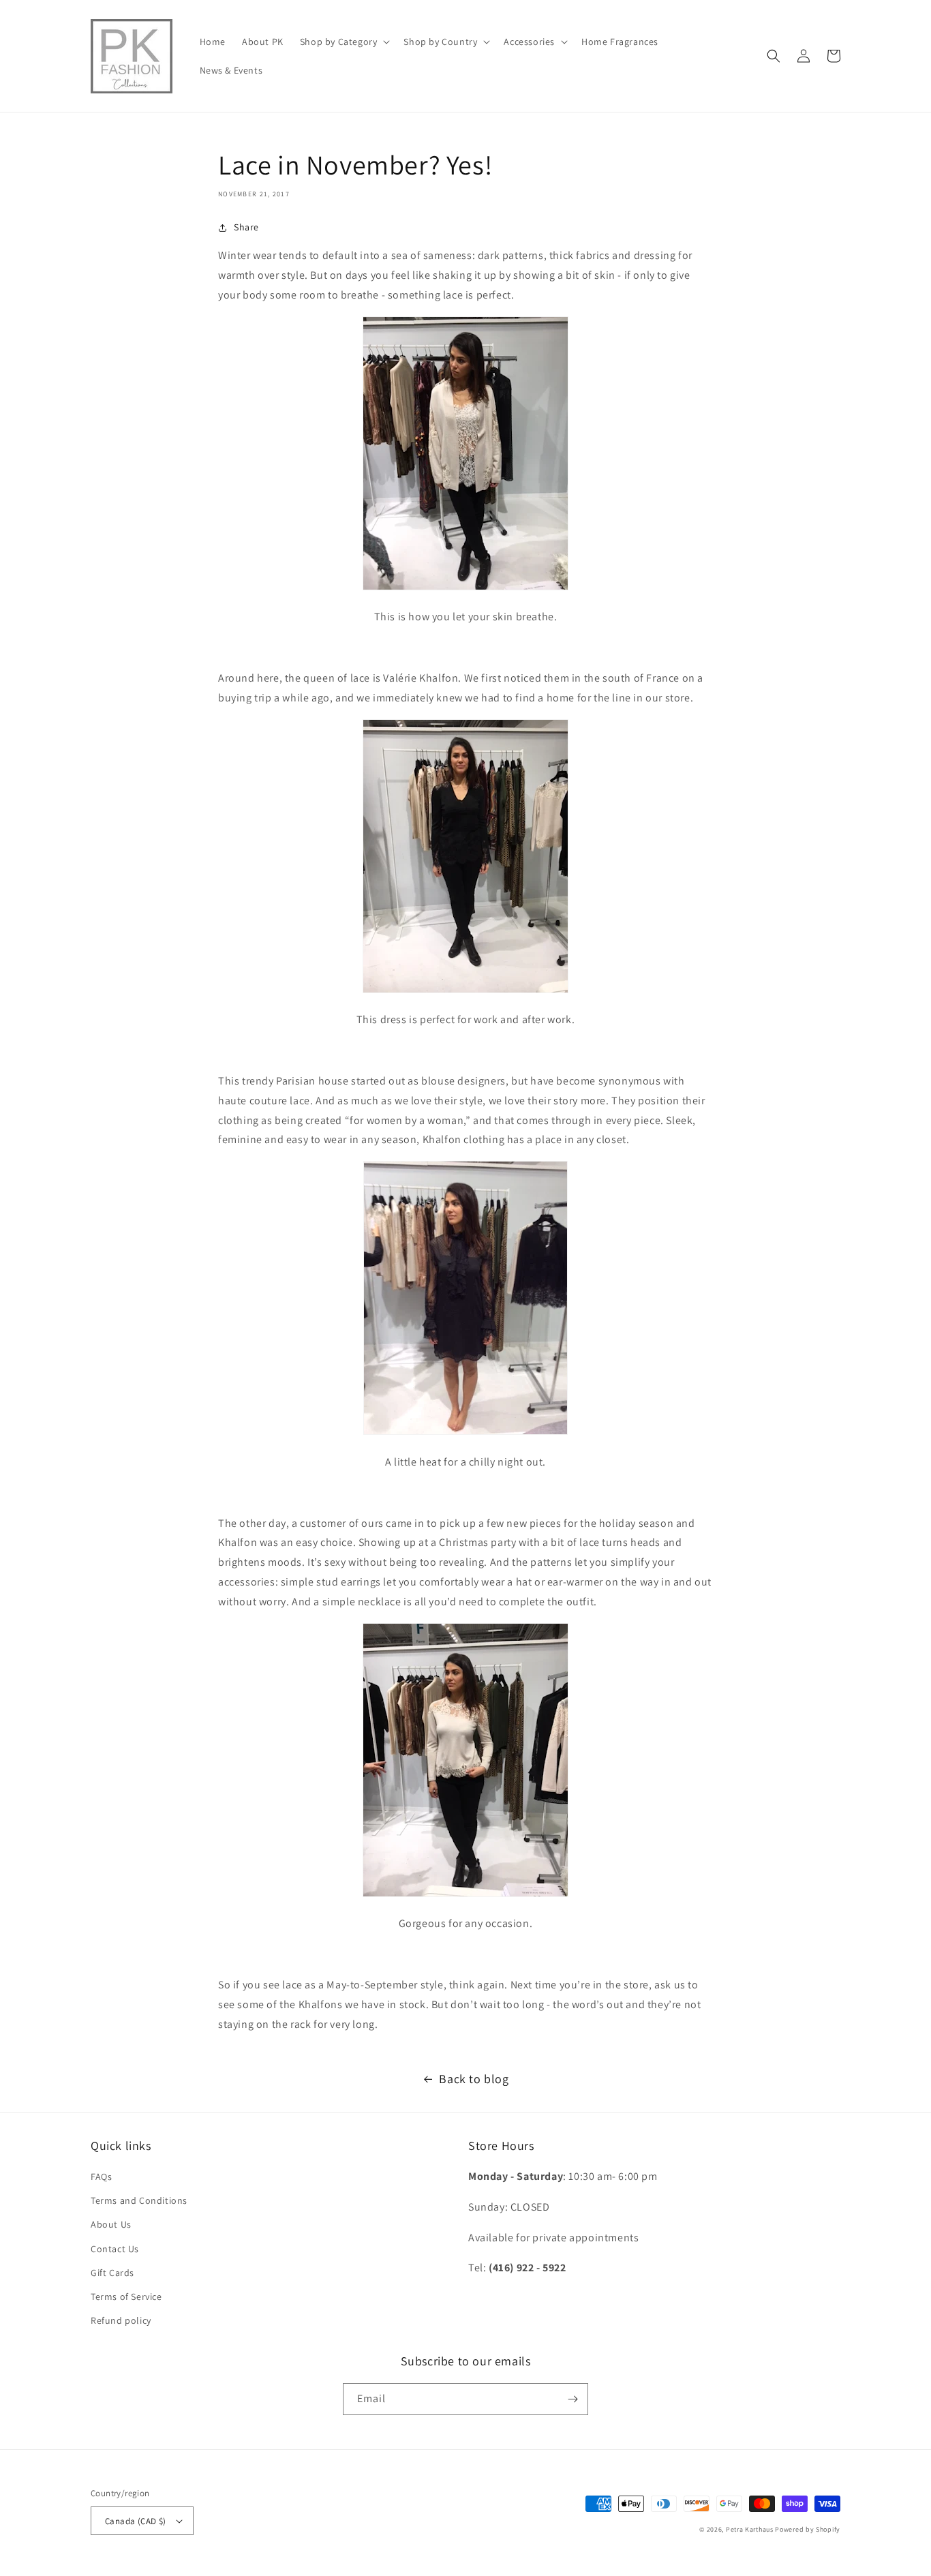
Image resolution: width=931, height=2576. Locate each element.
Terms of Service (126, 2297)
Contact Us (115, 2249)
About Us (111, 2224)
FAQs (101, 2177)
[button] (344, 42)
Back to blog (474, 2079)
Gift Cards (112, 2273)
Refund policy (121, 2320)
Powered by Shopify (808, 2529)
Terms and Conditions (139, 2200)
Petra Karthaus (750, 2529)
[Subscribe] (573, 2399)
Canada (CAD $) (136, 2521)
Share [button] (246, 227)
